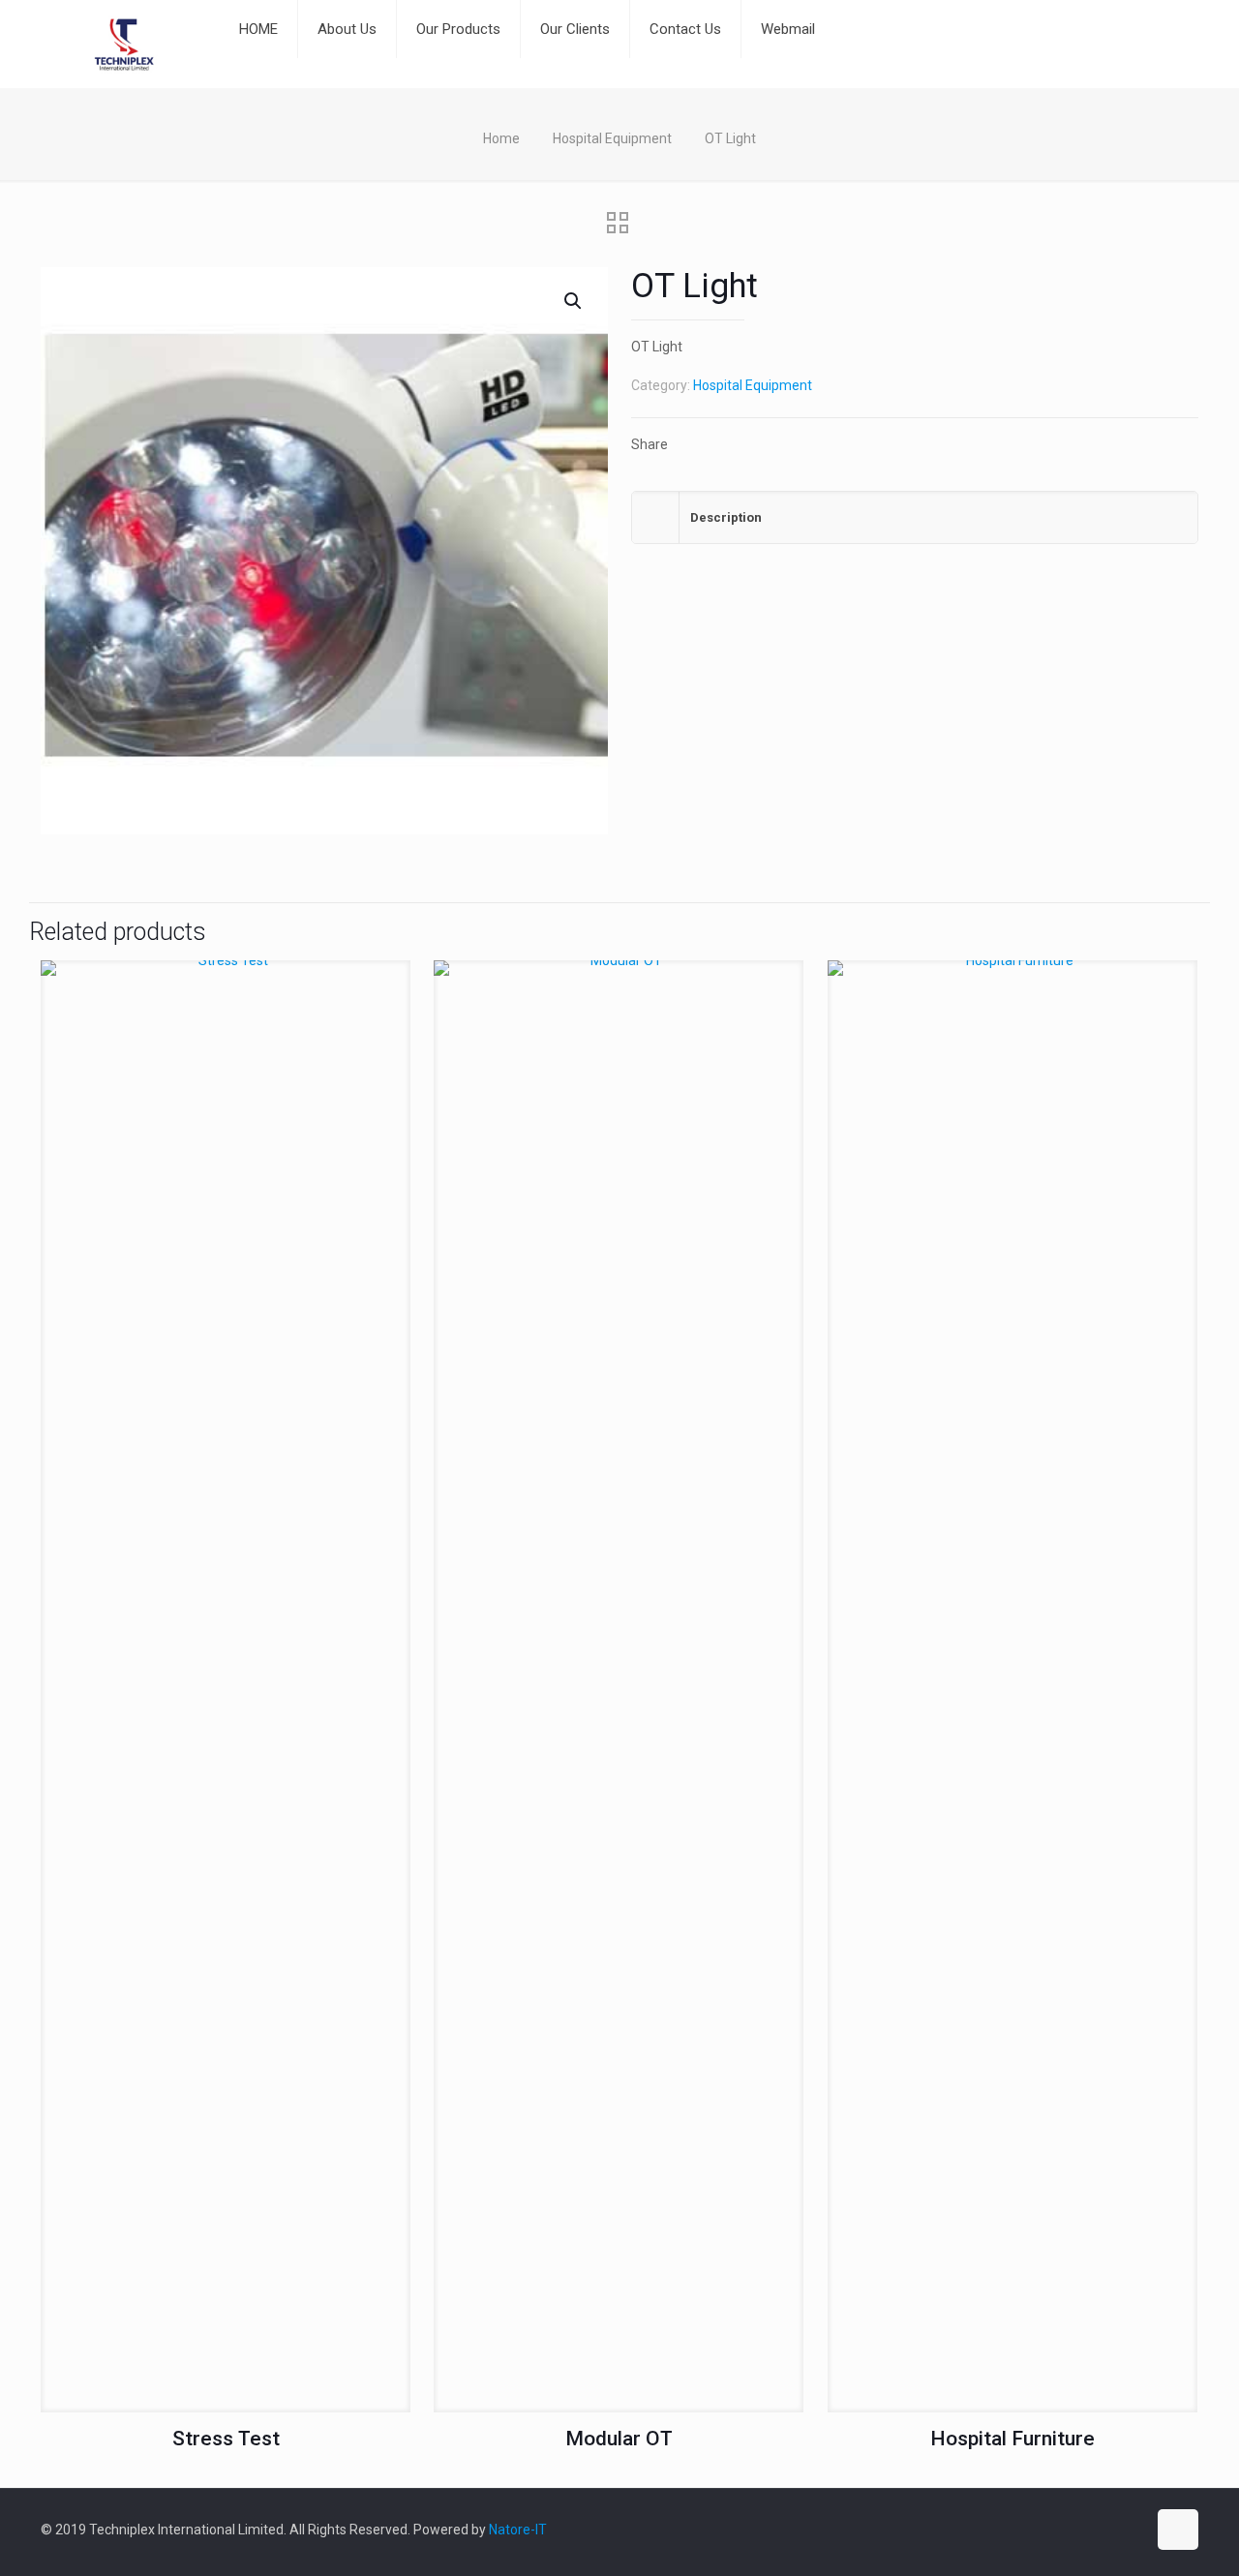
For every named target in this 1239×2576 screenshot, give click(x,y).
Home (501, 138)
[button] (574, 301)
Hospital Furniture (1012, 2439)
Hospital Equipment (612, 138)
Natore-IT (518, 2530)
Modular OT (619, 2439)
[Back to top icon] (1178, 2530)
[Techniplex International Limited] (125, 44)
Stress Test (226, 2439)
